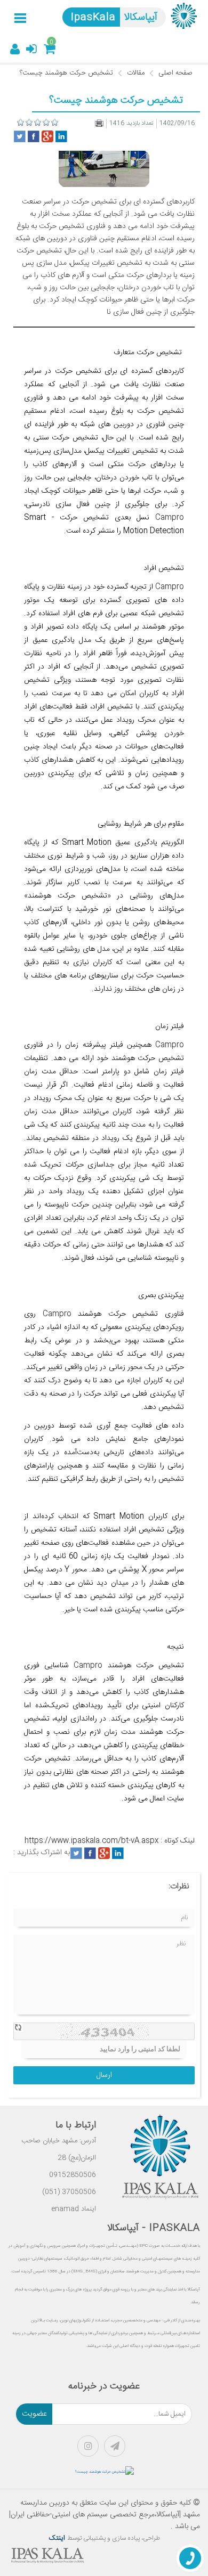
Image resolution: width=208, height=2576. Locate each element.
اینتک (58, 2538)
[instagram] (91, 2449)
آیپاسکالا (141, 18)
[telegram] (117, 2449)
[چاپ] (99, 123)
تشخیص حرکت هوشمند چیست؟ (66, 73)
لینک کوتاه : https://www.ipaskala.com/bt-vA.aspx (110, 1841)
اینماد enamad (74, 2209)
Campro (167, 518)
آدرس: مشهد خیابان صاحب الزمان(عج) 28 (59, 2149)
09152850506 (73, 2175)
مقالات (136, 73)
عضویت (34, 2414)
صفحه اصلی (175, 73)
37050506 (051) (69, 2192)
